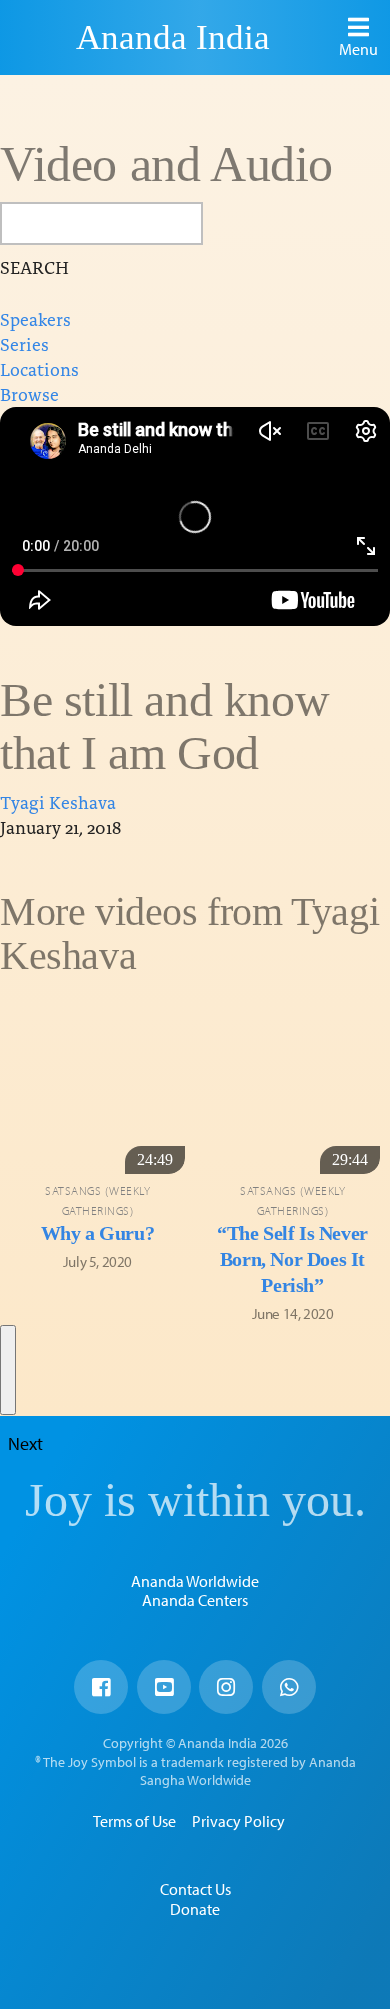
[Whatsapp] (289, 1687)
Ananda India (173, 37)
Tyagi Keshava (58, 801)
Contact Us (195, 1889)
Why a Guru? (98, 1233)
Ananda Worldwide (195, 1581)
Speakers (35, 318)
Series (24, 343)
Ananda (41, 37)
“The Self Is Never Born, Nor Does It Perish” (292, 1259)
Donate (195, 1909)
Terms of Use (134, 1821)
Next (8, 1370)
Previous (8, 1031)
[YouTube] (164, 1687)
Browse (29, 393)
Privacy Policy (238, 1821)
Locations (39, 368)
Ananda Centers (195, 1600)
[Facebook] (101, 1687)
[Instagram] (226, 1687)
